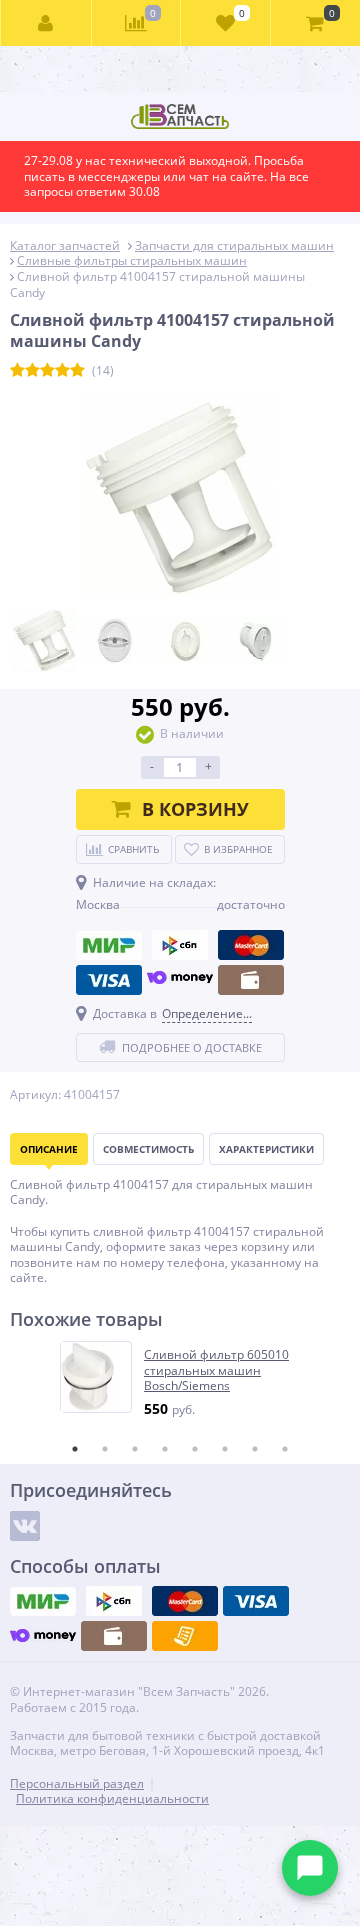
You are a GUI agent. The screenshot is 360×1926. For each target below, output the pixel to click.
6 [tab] (225, 1449)
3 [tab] (135, 1449)
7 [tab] (255, 1449)
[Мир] (109, 945)
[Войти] (46, 23)
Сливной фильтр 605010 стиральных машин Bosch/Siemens (216, 1370)
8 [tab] (285, 1449)
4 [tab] (165, 1449)
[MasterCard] (251, 945)
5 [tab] (195, 1449)
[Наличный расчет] (251, 980)
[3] (47, 371)
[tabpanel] (181, 1379)
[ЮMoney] (180, 980)
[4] (62, 371)
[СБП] (180, 945)
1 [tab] (75, 1449)
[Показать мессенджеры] (310, 1868)
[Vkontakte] (25, 1526)
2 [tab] (105, 1449)
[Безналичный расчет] (185, 1636)
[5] (77, 371)
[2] (32, 371)
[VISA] (109, 980)
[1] (17, 371)
